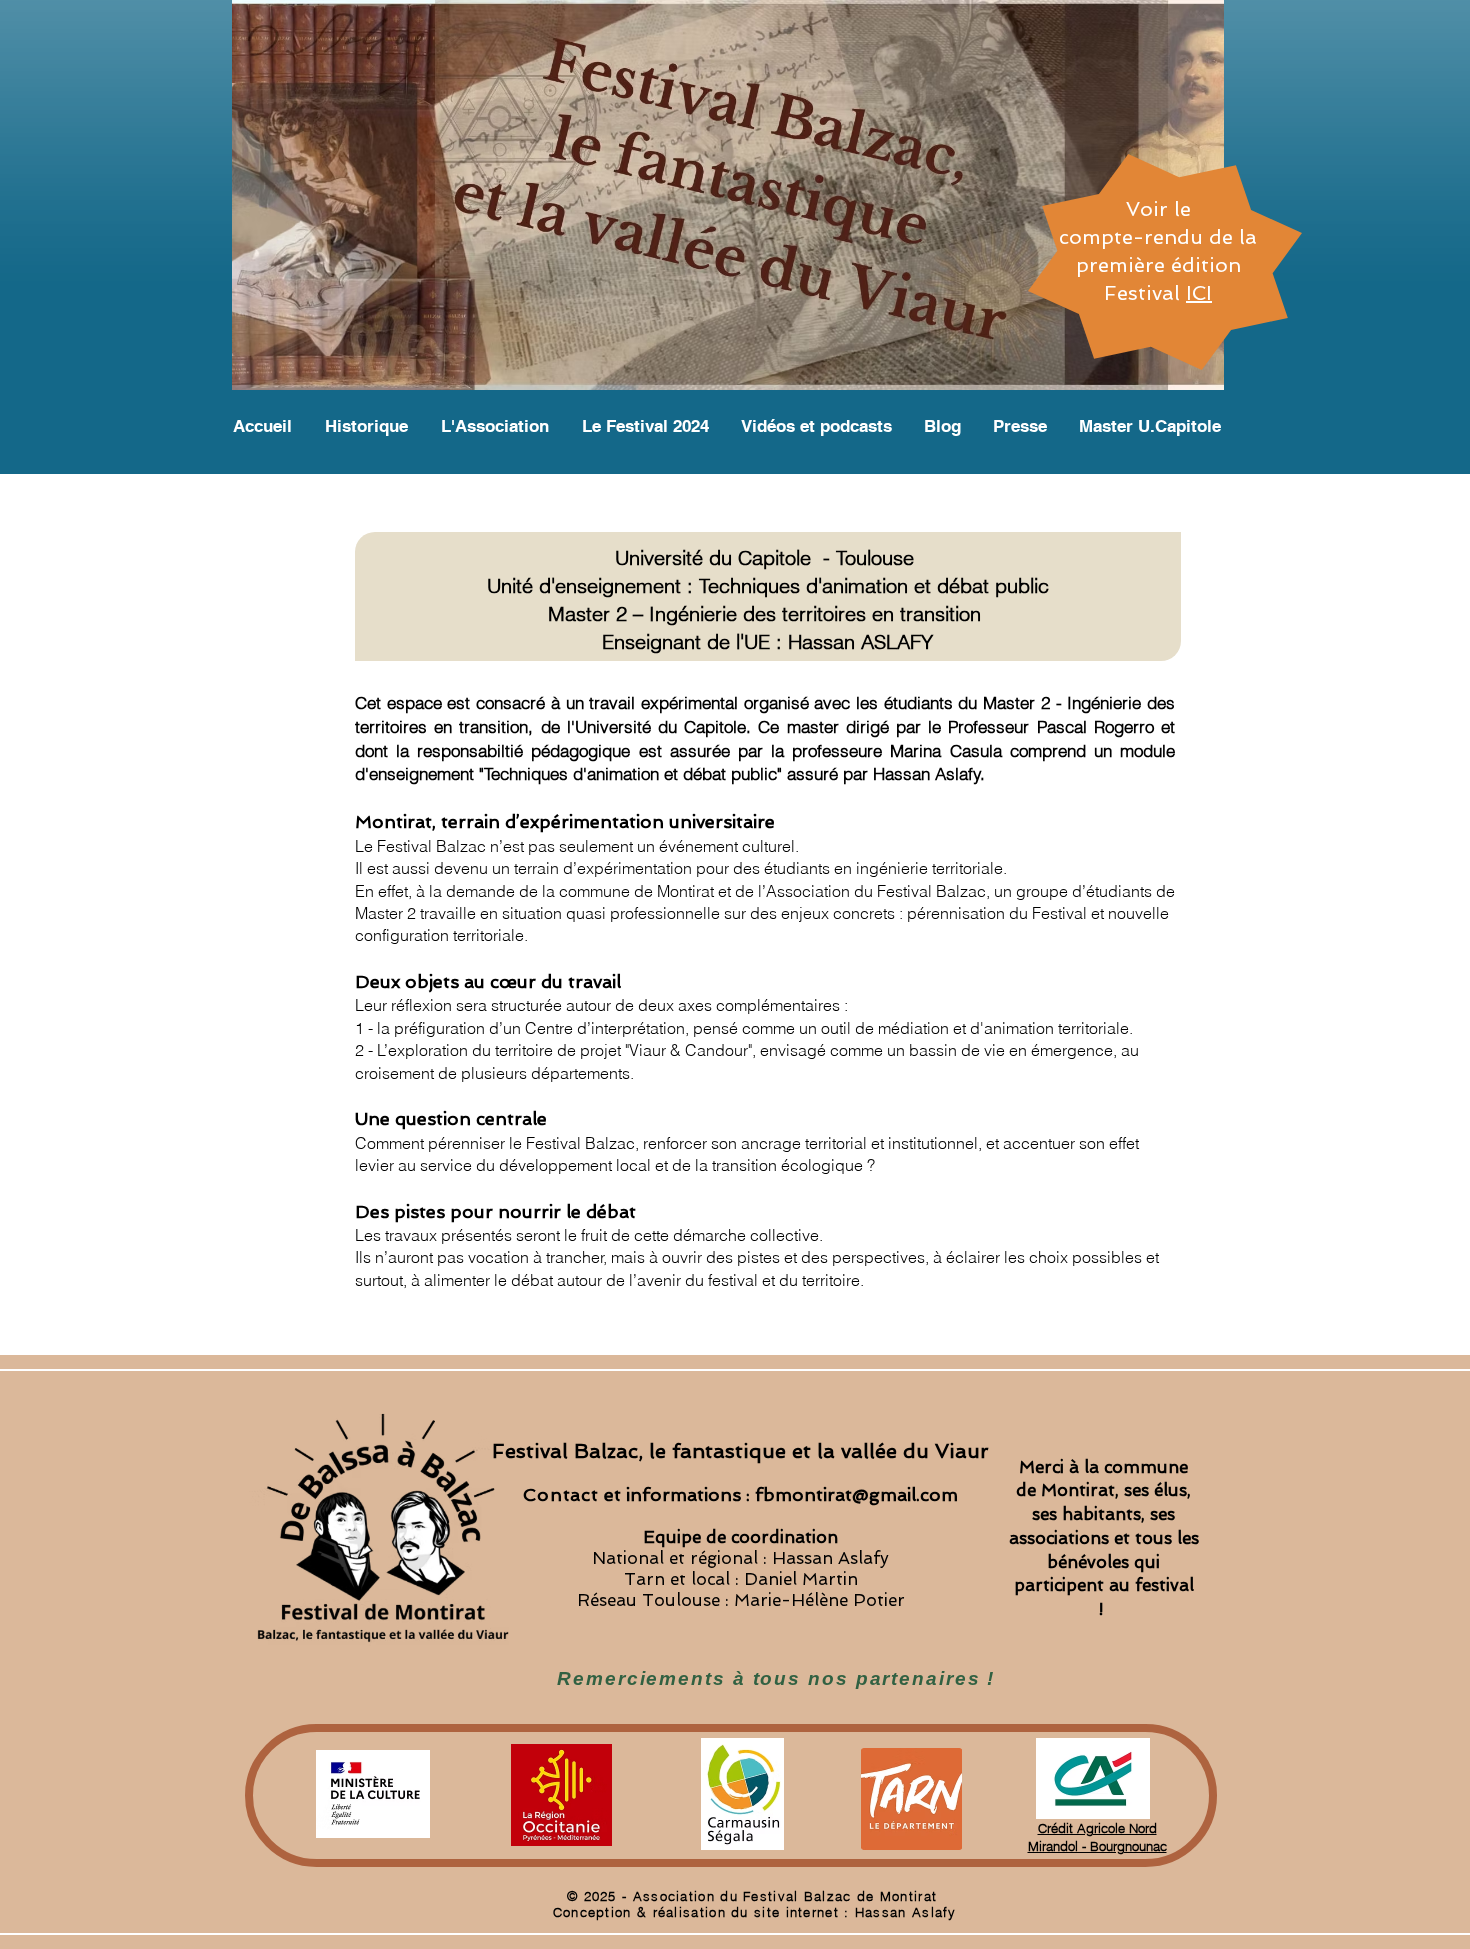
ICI (1199, 293)
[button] (1151, 426)
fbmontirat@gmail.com (856, 1494)
